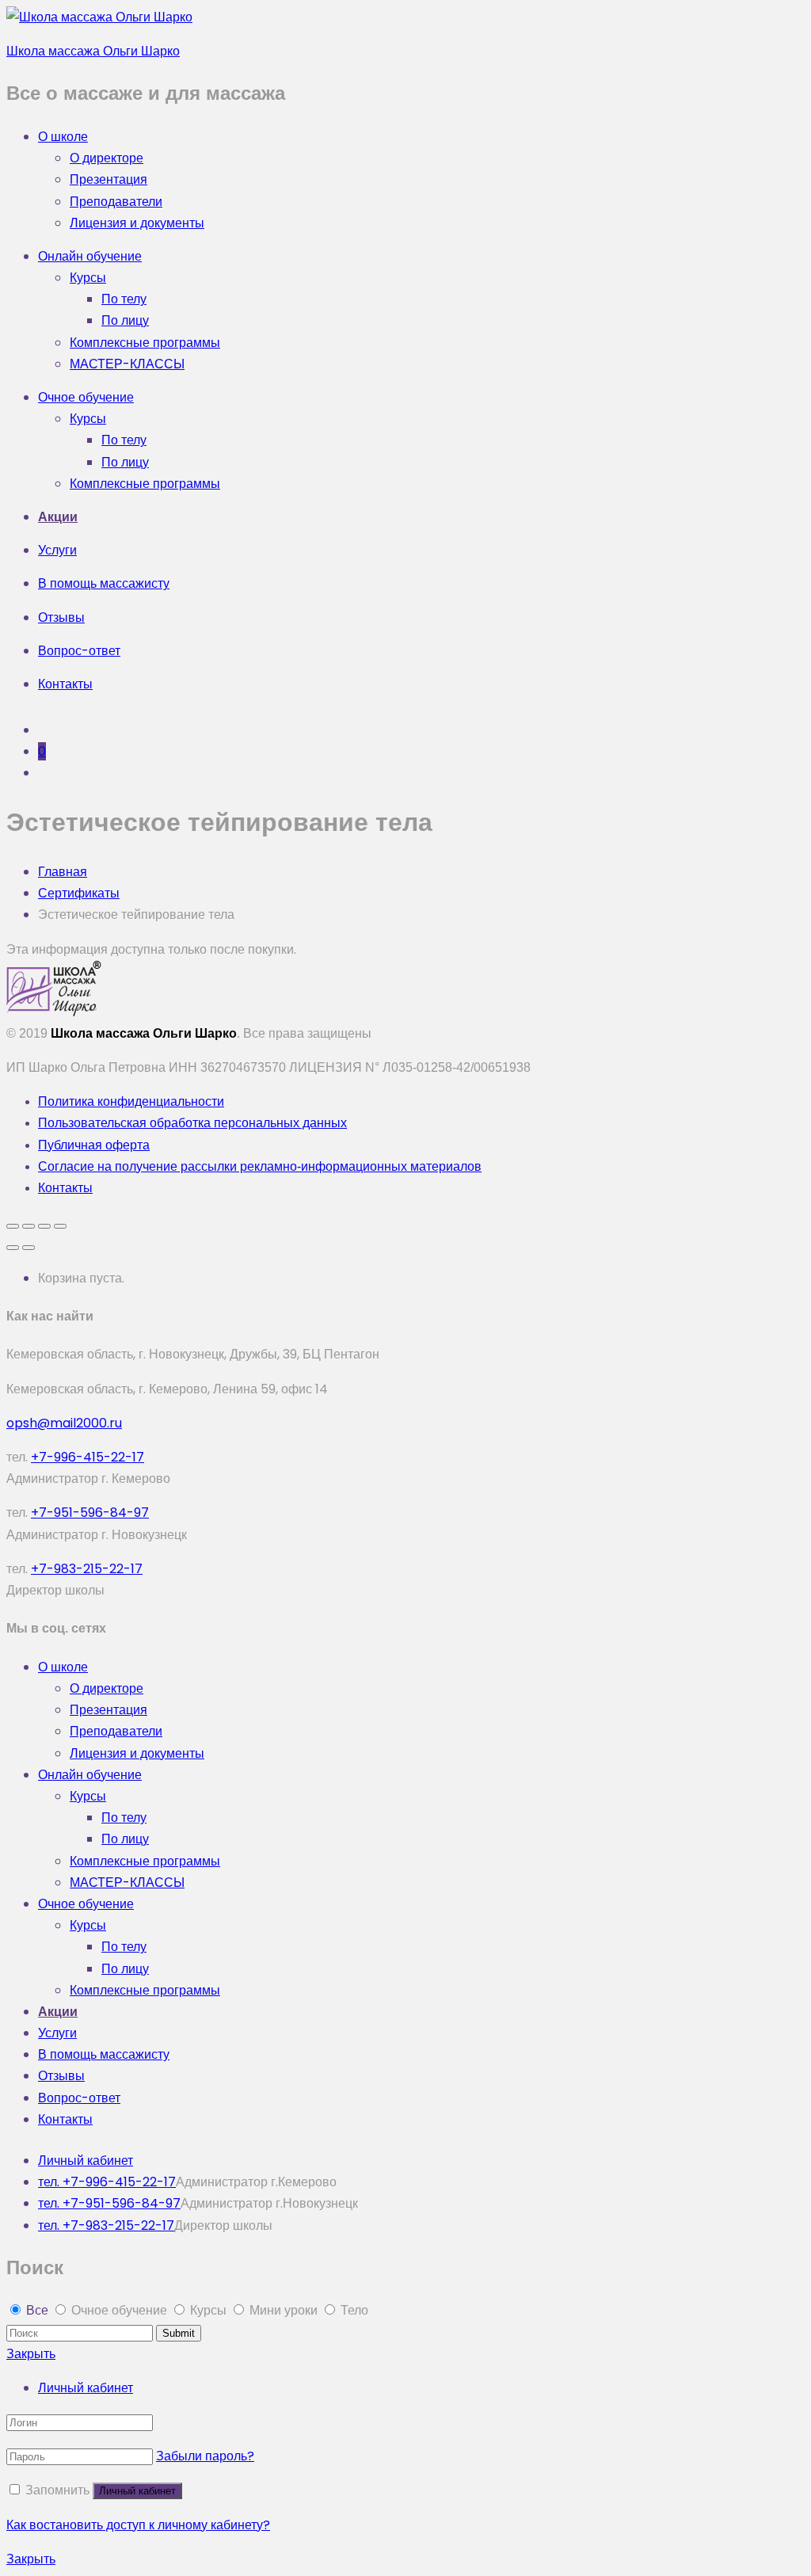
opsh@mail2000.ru (64, 1423)
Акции (58, 517)
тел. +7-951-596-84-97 (109, 2203)
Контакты (65, 684)
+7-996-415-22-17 (88, 1457)
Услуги (57, 550)
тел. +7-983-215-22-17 (106, 2225)
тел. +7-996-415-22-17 (107, 2182)
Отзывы (61, 617)
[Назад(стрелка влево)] (13, 1248)
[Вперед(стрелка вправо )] (29, 1248)
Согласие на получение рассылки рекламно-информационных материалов (260, 1166)
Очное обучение (86, 397)
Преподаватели (116, 202)
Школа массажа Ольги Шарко (93, 51)
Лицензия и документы (137, 223)
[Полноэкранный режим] (44, 1226)
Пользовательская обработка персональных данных (192, 1123)
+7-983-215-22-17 (87, 1569)
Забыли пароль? (205, 2456)
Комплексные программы (145, 343)
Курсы (88, 278)
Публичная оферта (94, 1145)
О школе (63, 137)
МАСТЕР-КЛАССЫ (127, 364)
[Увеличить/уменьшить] (60, 1226)
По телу (124, 299)
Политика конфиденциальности (131, 1101)
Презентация (109, 179)
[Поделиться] (29, 1226)
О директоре (107, 158)
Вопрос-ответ (79, 651)
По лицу (125, 320)
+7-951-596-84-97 (90, 1513)
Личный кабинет (86, 2161)
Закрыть (31, 2354)
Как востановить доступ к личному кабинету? (138, 2525)
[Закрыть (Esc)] (13, 1226)
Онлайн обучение (90, 256)
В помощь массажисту (104, 583)
